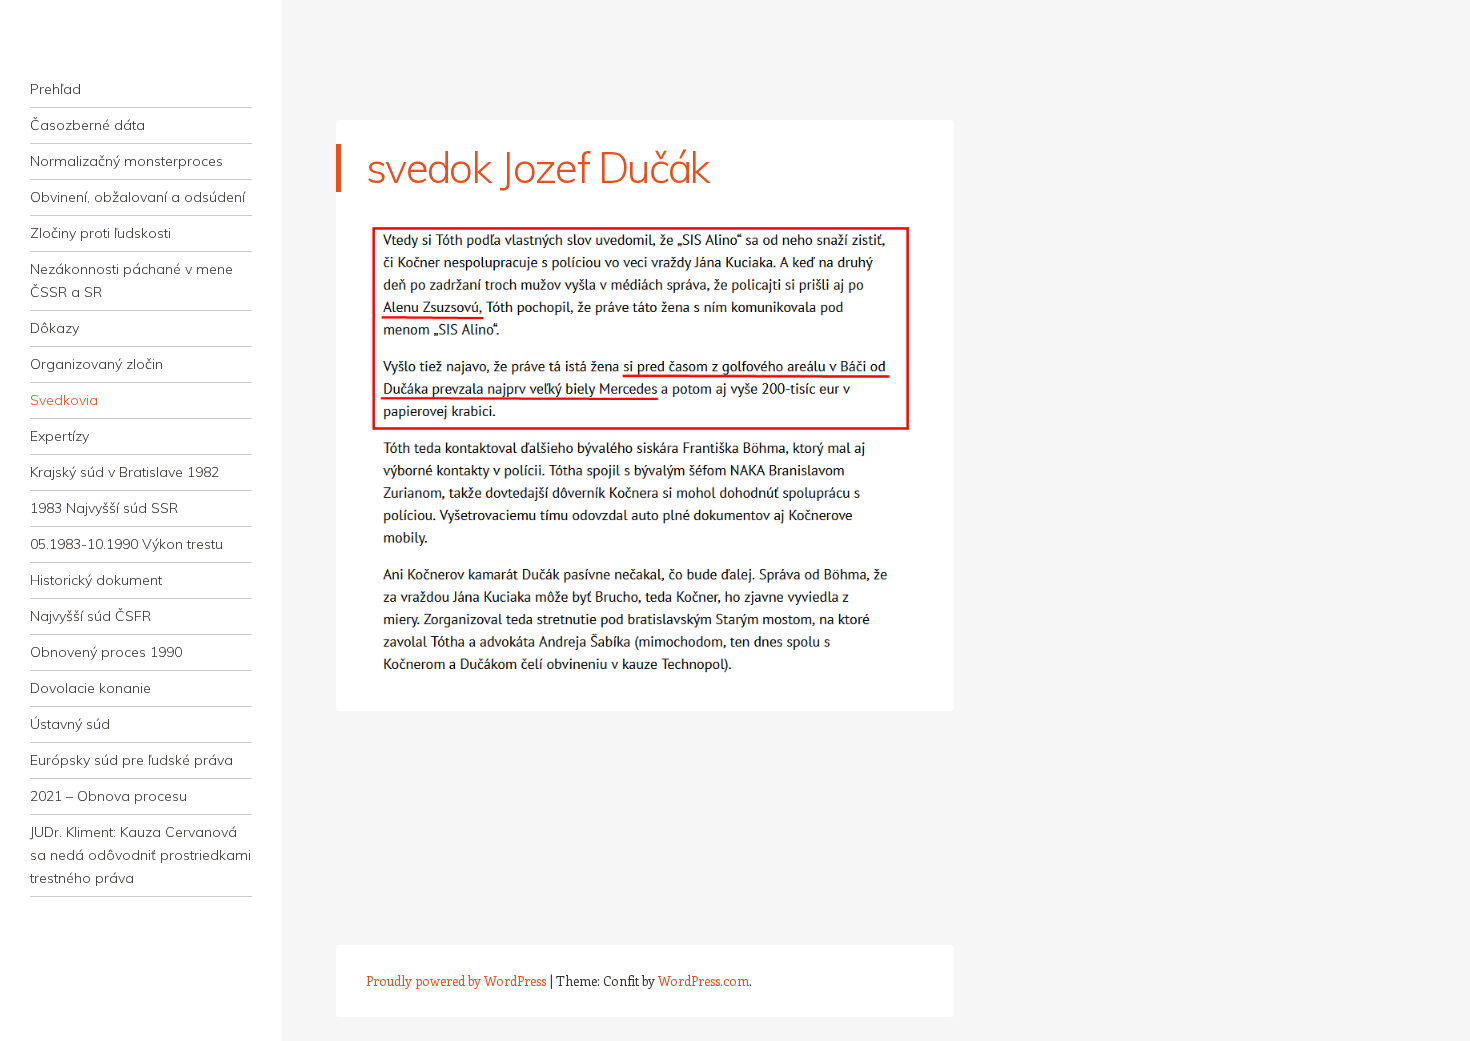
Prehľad (55, 89)
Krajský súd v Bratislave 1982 (124, 472)
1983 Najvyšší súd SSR (104, 508)
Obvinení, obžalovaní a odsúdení (137, 197)
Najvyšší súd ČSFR (90, 616)
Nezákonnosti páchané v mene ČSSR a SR (131, 280)
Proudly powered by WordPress (456, 980)
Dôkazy (54, 328)
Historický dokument (96, 580)
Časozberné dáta (87, 125)
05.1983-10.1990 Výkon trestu (126, 544)
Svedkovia (64, 400)
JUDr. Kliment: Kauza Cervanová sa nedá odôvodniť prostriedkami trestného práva (140, 855)
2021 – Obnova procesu (108, 796)
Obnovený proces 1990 (106, 652)
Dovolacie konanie (90, 688)
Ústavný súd (70, 724)
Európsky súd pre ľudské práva (131, 760)
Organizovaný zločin (96, 364)
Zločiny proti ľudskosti (100, 233)
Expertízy (59, 436)
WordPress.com (703, 980)
